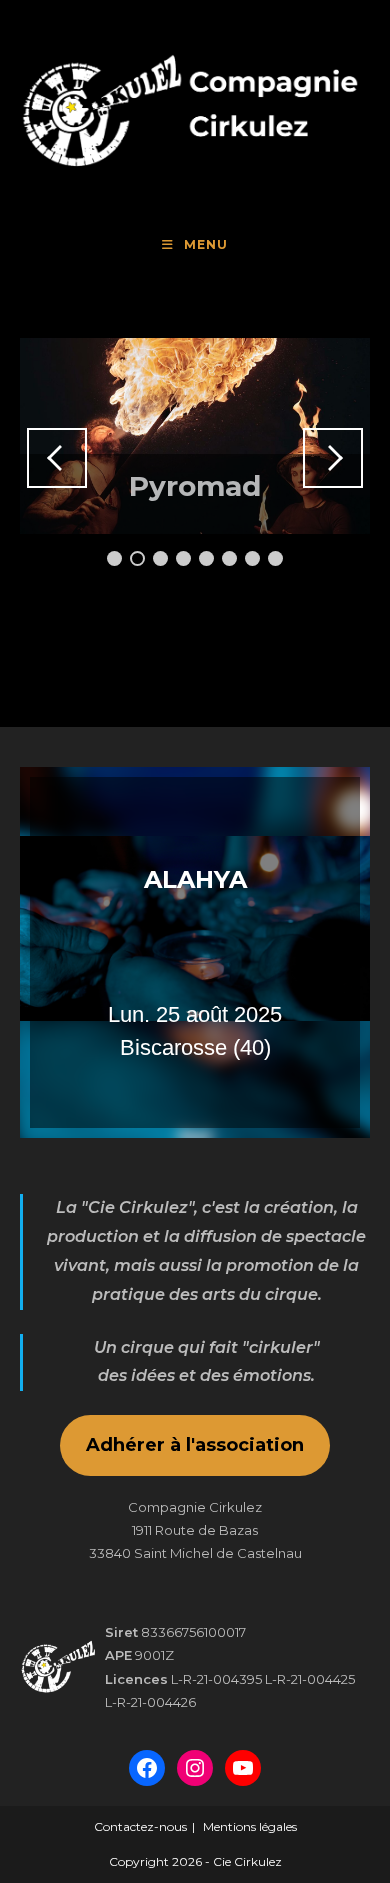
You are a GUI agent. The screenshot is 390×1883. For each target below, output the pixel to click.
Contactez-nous (140, 1826)
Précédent (57, 458)
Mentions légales (250, 1826)
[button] (195, 952)
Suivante (333, 458)
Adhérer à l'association (195, 1445)
